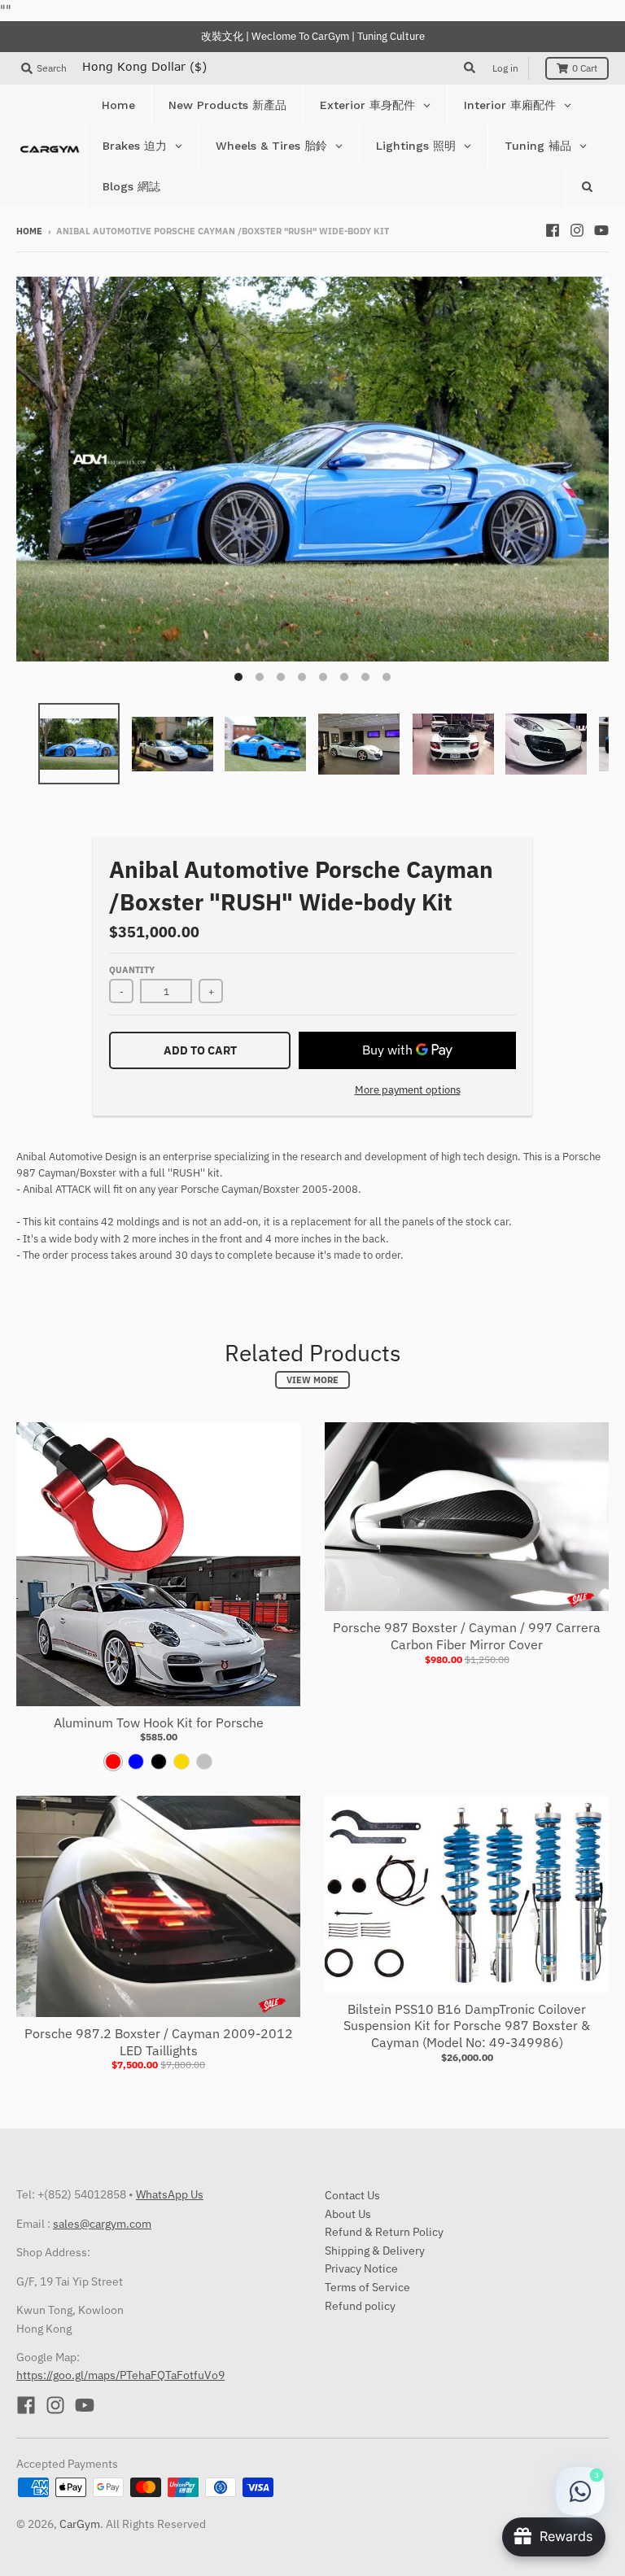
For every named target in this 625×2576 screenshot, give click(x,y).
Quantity (132, 970)
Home (29, 231)
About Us (348, 2214)
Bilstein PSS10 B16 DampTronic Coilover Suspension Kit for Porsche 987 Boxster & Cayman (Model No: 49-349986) (467, 2026)
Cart (585, 68)
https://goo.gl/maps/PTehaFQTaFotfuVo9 (120, 2375)
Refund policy (360, 2306)
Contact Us (352, 2195)
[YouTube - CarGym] (601, 230)
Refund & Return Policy (384, 2232)
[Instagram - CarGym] (577, 230)
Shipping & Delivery (375, 2251)
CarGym (80, 2524)
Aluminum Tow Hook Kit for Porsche (159, 1722)
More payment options (408, 1090)
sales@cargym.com (102, 2224)
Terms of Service (367, 2287)
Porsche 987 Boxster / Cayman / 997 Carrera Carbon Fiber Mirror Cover (467, 1636)
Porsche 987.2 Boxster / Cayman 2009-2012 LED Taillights (159, 2042)
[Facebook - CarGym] (553, 230)
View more (312, 1380)
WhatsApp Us (170, 2194)
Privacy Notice (361, 2268)
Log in (505, 68)
